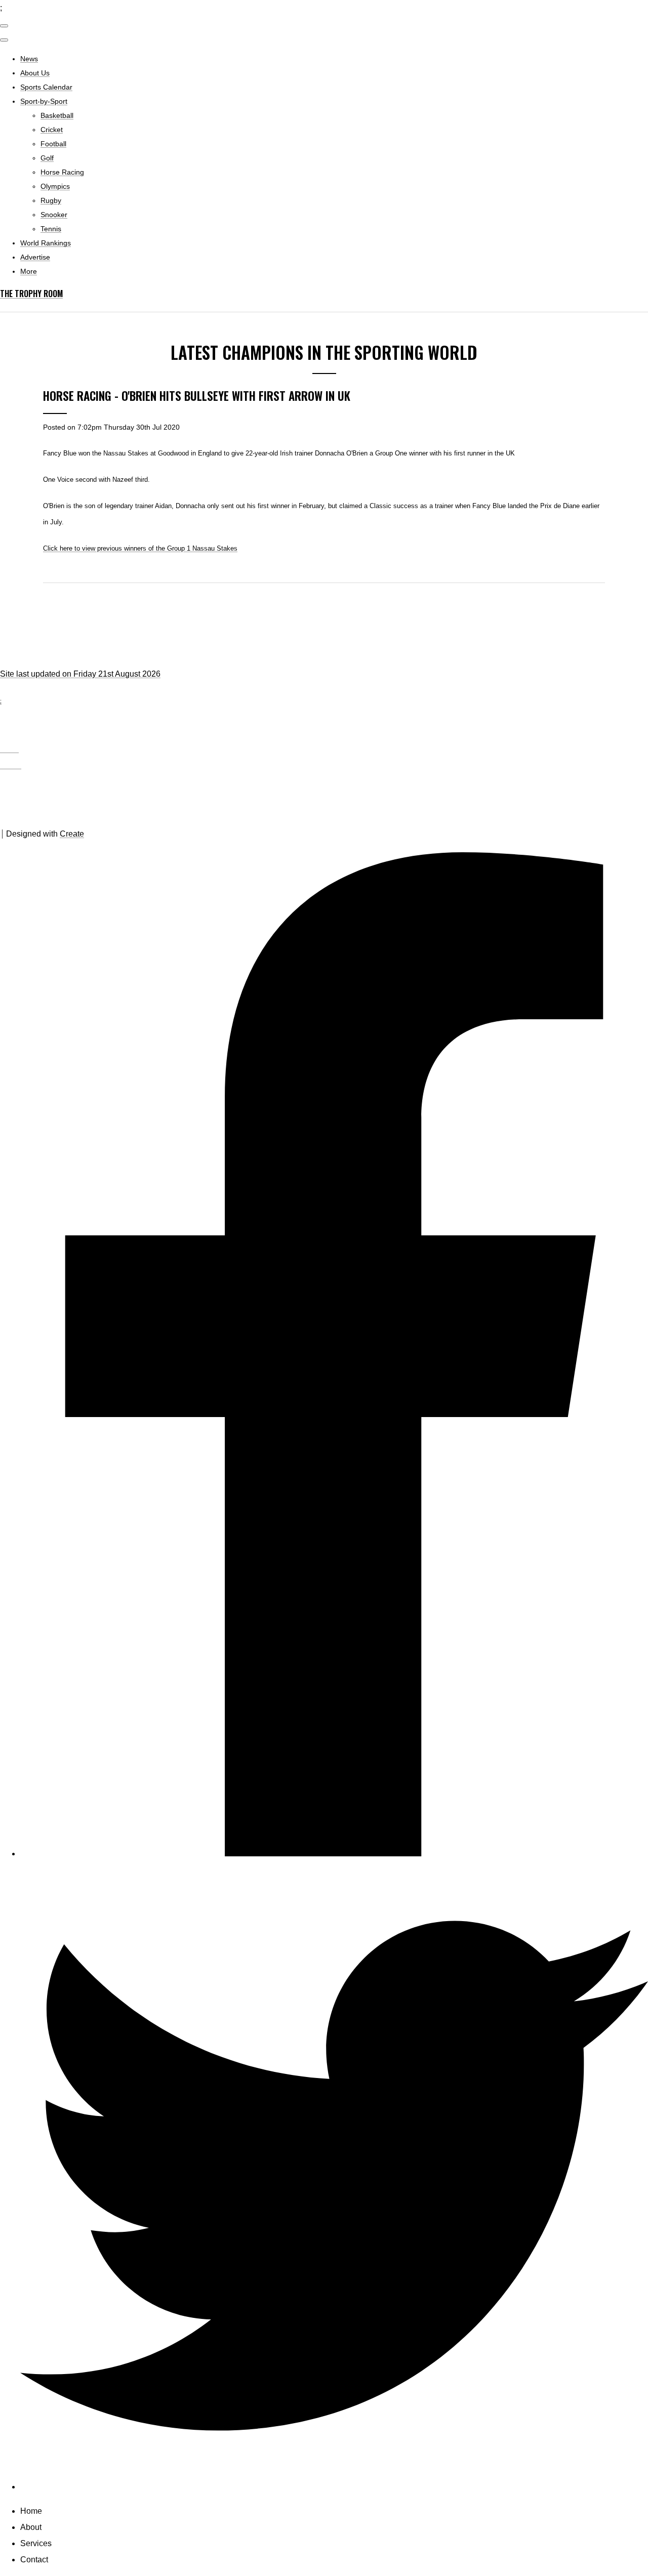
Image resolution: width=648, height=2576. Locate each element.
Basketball (57, 115)
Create (72, 834)
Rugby (51, 200)
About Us (35, 73)
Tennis (51, 229)
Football (53, 144)
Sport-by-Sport (44, 101)
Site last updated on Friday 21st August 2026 (80, 674)
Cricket (52, 130)
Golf (47, 158)
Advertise (35, 257)
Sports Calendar (46, 87)
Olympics (55, 186)
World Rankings (46, 243)
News (29, 59)
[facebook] (334, 1854)
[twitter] (334, 2487)
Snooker (54, 215)
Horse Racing (62, 172)
